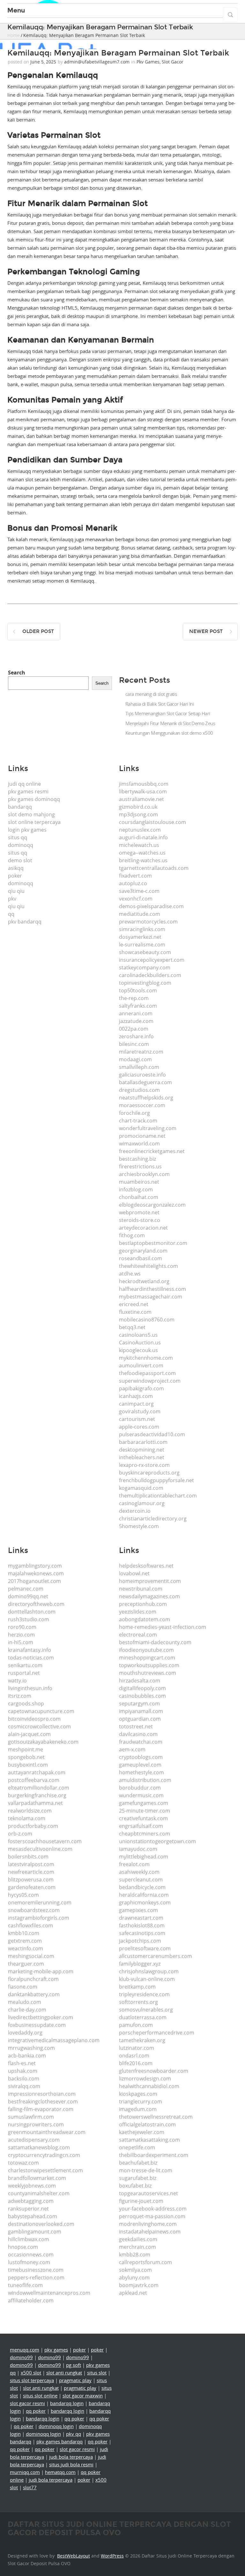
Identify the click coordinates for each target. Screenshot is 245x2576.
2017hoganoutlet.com (34, 1581)
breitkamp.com (137, 1987)
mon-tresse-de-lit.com (146, 2170)
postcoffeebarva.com (34, 1780)
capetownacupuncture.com (41, 1711)
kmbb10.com (24, 1933)
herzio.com (21, 1635)
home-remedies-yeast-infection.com (163, 1627)
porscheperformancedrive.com (157, 2033)
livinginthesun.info (30, 1688)
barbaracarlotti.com (143, 1442)
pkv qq (74, 2434)
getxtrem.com (25, 1941)
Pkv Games (148, 62)
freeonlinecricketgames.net (152, 1151)
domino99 (21, 2357)
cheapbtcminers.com (145, 1834)
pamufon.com (136, 2025)
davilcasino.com (138, 1734)
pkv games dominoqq (34, 799)
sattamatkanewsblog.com (39, 2147)
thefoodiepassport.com (147, 1373)
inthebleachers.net (142, 1457)
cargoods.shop (26, 1704)
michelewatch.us (139, 845)
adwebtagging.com (31, 2201)
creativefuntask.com (143, 1818)
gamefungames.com (144, 1803)
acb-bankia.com (27, 2056)
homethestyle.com (141, 1772)
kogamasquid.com (141, 1488)
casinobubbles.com (142, 1696)
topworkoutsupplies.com (149, 1665)
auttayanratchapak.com (37, 1772)
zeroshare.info (136, 1036)
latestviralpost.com (31, 1864)
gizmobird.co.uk (138, 807)
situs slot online (40, 2396)
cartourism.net (137, 1419)
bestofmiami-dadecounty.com (155, 1642)
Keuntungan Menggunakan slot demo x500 (169, 733)
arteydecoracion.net (143, 1228)
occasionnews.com (31, 2255)
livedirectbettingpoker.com (41, 2017)
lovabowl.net (134, 1573)
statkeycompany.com (145, 968)
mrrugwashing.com (31, 2048)
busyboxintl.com (28, 1765)
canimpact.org (136, 1404)
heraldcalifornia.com (144, 1895)
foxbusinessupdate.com (37, 2025)
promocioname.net (142, 1136)
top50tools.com (138, 990)
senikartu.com (25, 1665)
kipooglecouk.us (138, 1350)
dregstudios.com (139, 1090)
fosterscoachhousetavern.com (45, 1841)
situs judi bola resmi (71, 2464)
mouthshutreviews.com (148, 1673)
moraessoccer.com (142, 1105)
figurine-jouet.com (141, 2201)
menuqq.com (25, 2350)
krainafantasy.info (30, 1650)
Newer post (206, 631)
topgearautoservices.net (148, 2193)
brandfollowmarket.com (37, 2178)
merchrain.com (137, 2247)
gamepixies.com (138, 1910)
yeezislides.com (138, 1612)
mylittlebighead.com (144, 1857)
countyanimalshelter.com (39, 2193)
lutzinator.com (137, 2048)
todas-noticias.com (31, 1658)
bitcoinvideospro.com (34, 1719)
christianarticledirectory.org (153, 1519)
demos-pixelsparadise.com (151, 906)
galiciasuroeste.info (142, 1075)
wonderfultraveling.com (148, 1128)
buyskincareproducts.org (149, 1473)
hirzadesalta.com (140, 1681)
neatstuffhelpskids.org (146, 1098)
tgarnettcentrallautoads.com (154, 868)
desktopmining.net (142, 1450)
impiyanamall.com (141, 1711)
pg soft (74, 2365)
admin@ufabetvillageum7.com (97, 62)
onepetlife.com (137, 2147)
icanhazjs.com (136, 1396)
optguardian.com (140, 1719)
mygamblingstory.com (35, 1566)
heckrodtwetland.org (144, 1281)
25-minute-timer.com (145, 1811)
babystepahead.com (33, 2216)
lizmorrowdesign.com (145, 2079)
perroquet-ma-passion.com (152, 2216)
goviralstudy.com (140, 1411)
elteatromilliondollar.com (39, 1788)
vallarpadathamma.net (35, 1803)
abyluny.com (134, 2278)
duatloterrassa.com (143, 2017)
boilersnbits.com (28, 1857)
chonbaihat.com (139, 1197)
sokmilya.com (135, 2270)
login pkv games (27, 830)
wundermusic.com (141, 1795)
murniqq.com (25, 2472)
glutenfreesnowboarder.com (154, 2071)
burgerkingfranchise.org (37, 1795)
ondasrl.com (134, 2056)
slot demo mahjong (31, 814)
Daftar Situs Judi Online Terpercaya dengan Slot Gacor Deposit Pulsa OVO (119, 2528)
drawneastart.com (141, 1918)
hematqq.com (60, 2472)
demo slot (20, 860)
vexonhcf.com (136, 899)
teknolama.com (27, 1818)
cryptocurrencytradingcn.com (44, 2155)
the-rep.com (134, 998)
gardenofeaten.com (32, 1887)
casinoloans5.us (138, 1335)
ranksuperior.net (28, 2209)
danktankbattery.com (34, 1994)
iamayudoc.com (138, 1849)
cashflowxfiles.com (30, 1925)
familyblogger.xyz (140, 1964)
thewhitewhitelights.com (148, 1266)
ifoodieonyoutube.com (146, 1650)
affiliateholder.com (31, 2300)
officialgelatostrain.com (147, 2124)
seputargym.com (139, 1704)
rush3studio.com (29, 1619)
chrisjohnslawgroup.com (149, 1971)
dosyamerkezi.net (140, 937)
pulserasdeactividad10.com (152, 1434)
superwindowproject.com (150, 1381)
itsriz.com (20, 1696)
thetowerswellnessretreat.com (156, 2117)
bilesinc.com (134, 1044)
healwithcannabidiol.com (149, 2086)
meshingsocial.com (31, 1956)
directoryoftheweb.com (36, 1604)
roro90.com (22, 1627)
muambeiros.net (139, 1182)
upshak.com (23, 2071)
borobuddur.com (140, 1788)
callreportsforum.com (145, 2262)
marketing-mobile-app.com (41, 1971)
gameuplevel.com (140, 1765)
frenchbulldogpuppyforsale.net (156, 1480)
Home (14, 35)
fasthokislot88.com (142, 1925)
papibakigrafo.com (141, 1388)
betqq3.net (132, 1327)
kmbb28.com (135, 2255)
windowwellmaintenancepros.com (49, 2293)
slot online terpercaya (34, 822)
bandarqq (20, 807)
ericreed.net (134, 1304)
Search (17, 673)
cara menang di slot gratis (151, 694)
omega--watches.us (142, 853)
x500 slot (31, 2373)
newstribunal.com (141, 1589)
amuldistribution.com (145, 1780)
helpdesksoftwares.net (146, 1566)
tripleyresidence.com (144, 1994)
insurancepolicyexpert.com (152, 960)
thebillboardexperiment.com (154, 2155)
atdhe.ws (130, 1274)
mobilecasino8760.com (147, 1320)
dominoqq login (56, 2426)
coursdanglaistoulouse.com (152, 822)
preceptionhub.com (143, 1604)
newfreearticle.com (31, 1872)
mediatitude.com (140, 914)
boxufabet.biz (135, 2186)
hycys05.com (23, 1895)
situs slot (97, 2373)
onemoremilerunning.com (40, 1903)
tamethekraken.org (142, 2040)
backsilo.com (24, 2079)
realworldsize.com (30, 1811)
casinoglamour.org (142, 1503)
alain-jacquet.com (29, 1734)
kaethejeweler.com (142, 2132)
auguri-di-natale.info (143, 837)
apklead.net (133, 2293)
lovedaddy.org (25, 2033)
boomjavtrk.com (139, 2285)
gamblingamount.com (35, 2232)
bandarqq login (67, 2403)
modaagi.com (135, 1059)
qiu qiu (16, 891)
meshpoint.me (26, 1749)
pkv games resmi (28, 791)
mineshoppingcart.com (147, 1658)
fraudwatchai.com (141, 1742)
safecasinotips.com (142, 1933)
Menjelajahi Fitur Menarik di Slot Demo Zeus (170, 723)
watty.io (17, 1681)
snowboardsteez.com (34, 1910)
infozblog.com (136, 1189)
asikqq (16, 868)
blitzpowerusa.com (31, 1880)
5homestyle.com (139, 1526)
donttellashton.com (32, 1612)
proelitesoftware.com (145, 1948)
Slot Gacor (173, 62)
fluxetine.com (135, 1312)
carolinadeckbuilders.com (150, 975)
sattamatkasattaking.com (149, 2140)
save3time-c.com (139, 891)
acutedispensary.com (34, 2140)
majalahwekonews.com (36, 1573)
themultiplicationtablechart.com (158, 1496)
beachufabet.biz (138, 2163)
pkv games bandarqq (59, 2441)
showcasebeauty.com (145, 952)
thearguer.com (26, 1964)
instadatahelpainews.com (150, 2232)
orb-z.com (20, 1834)
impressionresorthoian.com (42, 2094)
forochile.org (134, 1113)
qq (11, 914)
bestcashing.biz (137, 1159)
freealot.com (134, 1864)
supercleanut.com (141, 1880)
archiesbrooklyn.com (144, 1174)
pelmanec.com (26, 1589)
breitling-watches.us (143, 860)
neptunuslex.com (140, 830)
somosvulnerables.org (146, 2010)
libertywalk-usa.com (143, 791)
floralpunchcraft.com (33, 1979)
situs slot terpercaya (32, 2380)
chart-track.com (138, 1121)
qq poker (36, 2411)
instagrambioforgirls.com (39, 1918)
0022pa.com (134, 1029)
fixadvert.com (135, 876)
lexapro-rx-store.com (144, 1465)
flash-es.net (22, 2063)
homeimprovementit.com (150, 1581)
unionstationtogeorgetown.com (157, 1841)
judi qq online (24, 784)
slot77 (30, 2487)
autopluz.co (133, 883)
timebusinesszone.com (36, 2270)
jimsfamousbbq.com (144, 784)
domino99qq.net (28, 1596)
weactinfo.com (26, 1948)
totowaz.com (23, 2163)
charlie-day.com (27, 2010)
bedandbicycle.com (142, 1887)
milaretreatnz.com (141, 1052)
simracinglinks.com (142, 929)
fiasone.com (23, 1987)
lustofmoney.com (29, 2262)
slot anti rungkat (64, 2373)
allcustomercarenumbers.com (156, 1956)
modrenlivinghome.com (148, 2224)
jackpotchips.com (140, 1941)
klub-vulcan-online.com (147, 1979)
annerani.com (136, 1013)
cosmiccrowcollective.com (39, 1726)
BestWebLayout (74, 2556)
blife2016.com (136, 2063)
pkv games (56, 2350)
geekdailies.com (138, 2239)
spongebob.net (26, 1757)
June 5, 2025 (43, 62)
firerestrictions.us (140, 1167)
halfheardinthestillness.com (152, 1289)
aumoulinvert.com (141, 1365)
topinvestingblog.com (145, 983)
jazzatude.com (136, 1021)
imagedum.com (138, 2109)
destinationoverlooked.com (41, 2224)
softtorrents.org (138, 2002)
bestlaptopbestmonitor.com (153, 1243)
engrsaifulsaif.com (141, 1826)
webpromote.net (139, 1212)
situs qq (18, 837)
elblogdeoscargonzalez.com (152, 1205)
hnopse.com (23, 2247)
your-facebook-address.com (153, 2209)
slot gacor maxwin (83, 2396)
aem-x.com (132, 1749)
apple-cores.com (139, 1427)
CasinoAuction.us (140, 1343)
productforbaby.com (33, 1826)
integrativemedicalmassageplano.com (54, 2040)
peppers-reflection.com (36, 2278)
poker (15, 876)
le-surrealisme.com (142, 945)
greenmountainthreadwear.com (47, 2132)
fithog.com (132, 1235)
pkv (12, 899)
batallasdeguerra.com (145, 1082)
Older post (38, 631)
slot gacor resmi (27, 2403)
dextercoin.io (135, 1511)
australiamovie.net (141, 799)
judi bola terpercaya (71, 2457)
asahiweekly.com (139, 1872)
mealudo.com (25, 2002)
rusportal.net (24, 1673)
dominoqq (21, 845)
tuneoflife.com (25, 2285)
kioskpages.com (138, 2094)
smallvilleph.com (139, 1067)
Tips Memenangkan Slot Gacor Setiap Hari (168, 713)
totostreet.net (136, 1726)
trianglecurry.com (141, 2101)
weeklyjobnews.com (32, 2186)
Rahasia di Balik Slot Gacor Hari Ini (160, 704)
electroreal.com (138, 1635)
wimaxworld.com (139, 1144)
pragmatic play (75, 2380)
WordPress (112, 2556)
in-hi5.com (21, 1642)
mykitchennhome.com (146, 1358)
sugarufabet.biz (138, 2178)
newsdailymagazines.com (149, 1596)
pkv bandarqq (25, 922)
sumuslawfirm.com (31, 2117)
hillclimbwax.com (29, 2239)
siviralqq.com (24, 2086)
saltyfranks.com (138, 1006)
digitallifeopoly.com (142, 1688)
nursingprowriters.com (36, 2124)
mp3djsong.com (138, 814)
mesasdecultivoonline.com (40, 1849)
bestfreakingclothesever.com (43, 2101)
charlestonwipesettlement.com (45, 2170)
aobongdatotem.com (145, 1619)
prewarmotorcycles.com (148, 922)
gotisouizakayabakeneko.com (43, 1742)
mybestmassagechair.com (151, 1297)
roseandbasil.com (141, 1258)
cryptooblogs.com (141, 1757)
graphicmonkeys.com (145, 1903)
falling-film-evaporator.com (41, 2109)
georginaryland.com (143, 1251)
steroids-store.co (140, 1220)
